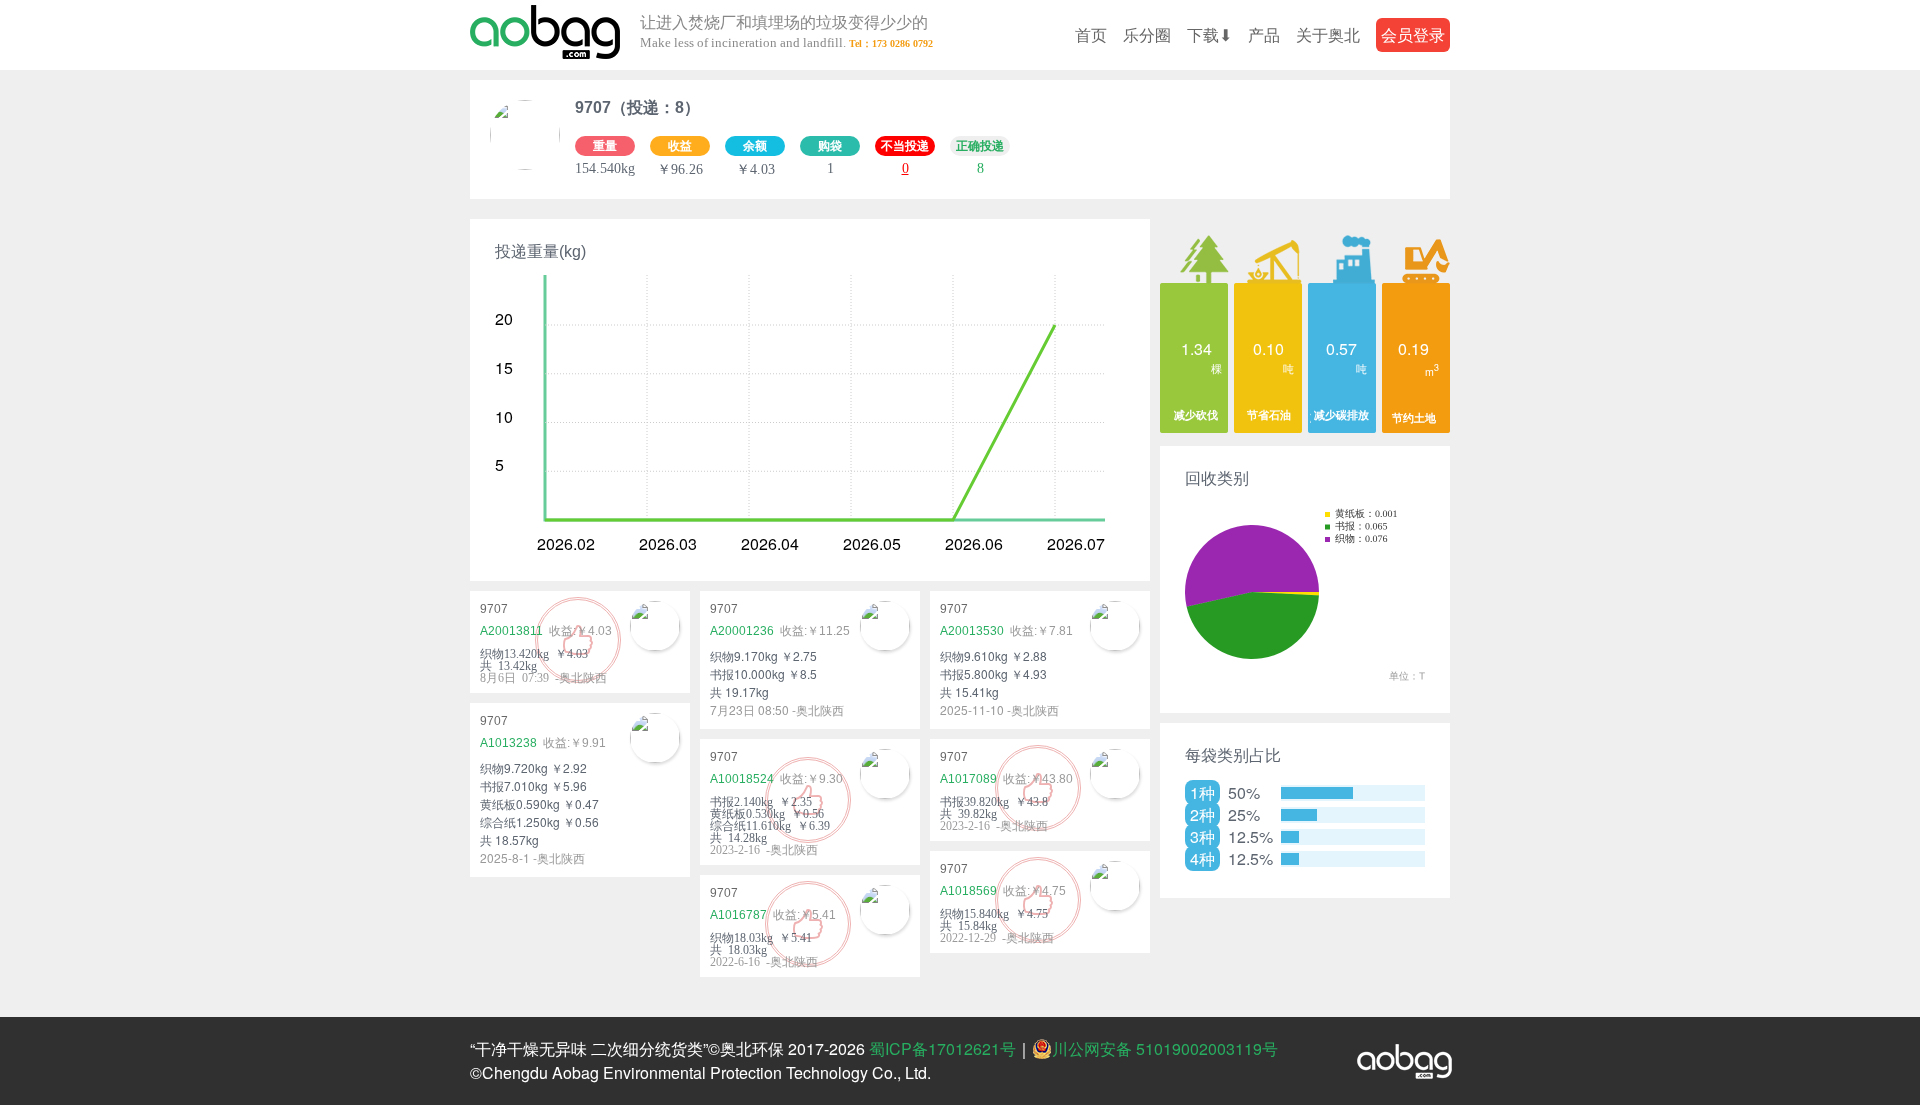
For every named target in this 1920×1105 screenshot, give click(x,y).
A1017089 (968, 779)
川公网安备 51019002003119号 (1165, 1049)
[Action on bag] (545, 35)
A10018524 (742, 779)
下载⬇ (1209, 34)
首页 (1091, 34)
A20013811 (511, 631)
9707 (494, 609)
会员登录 (1413, 34)
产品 (1264, 34)
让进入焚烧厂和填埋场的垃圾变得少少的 (784, 32)
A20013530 (972, 631)
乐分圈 (1147, 34)
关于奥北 (1328, 34)
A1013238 (508, 743)
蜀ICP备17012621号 (942, 1048)
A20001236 (742, 631)
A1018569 (968, 891)
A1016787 (738, 915)
